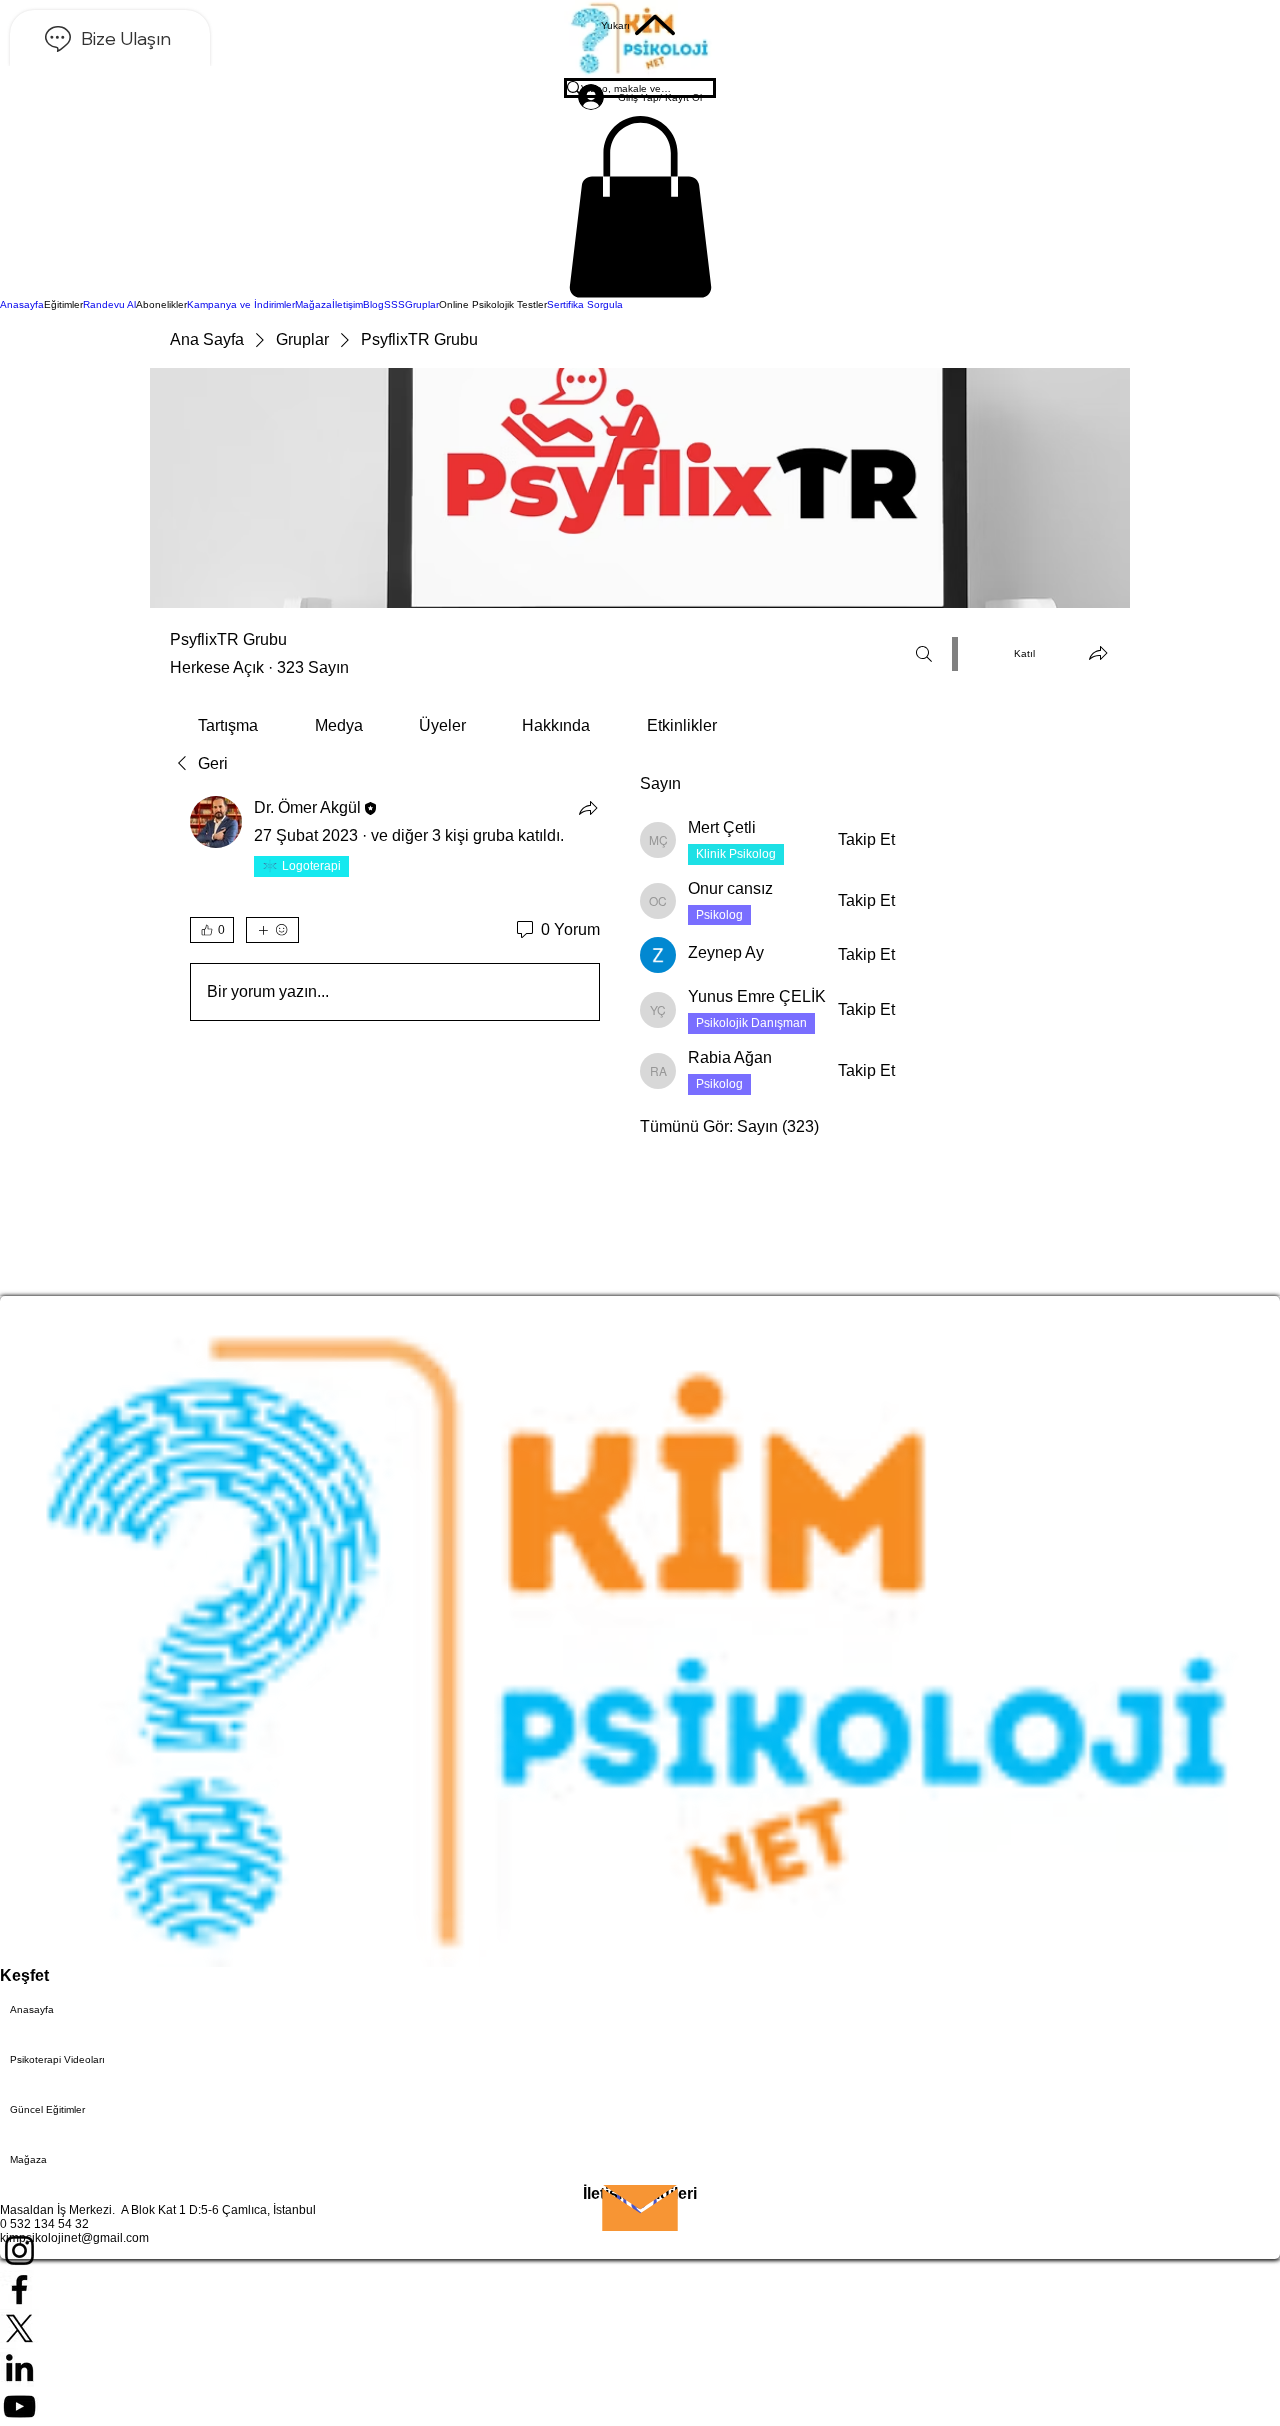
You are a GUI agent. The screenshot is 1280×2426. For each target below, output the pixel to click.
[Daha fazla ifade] (272, 930)
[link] (228, 725)
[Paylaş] (588, 808)
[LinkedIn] (640, 2367)
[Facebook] (640, 2289)
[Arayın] (924, 654)
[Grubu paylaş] (1098, 653)
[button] (640, 207)
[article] (395, 912)
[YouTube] (640, 2406)
